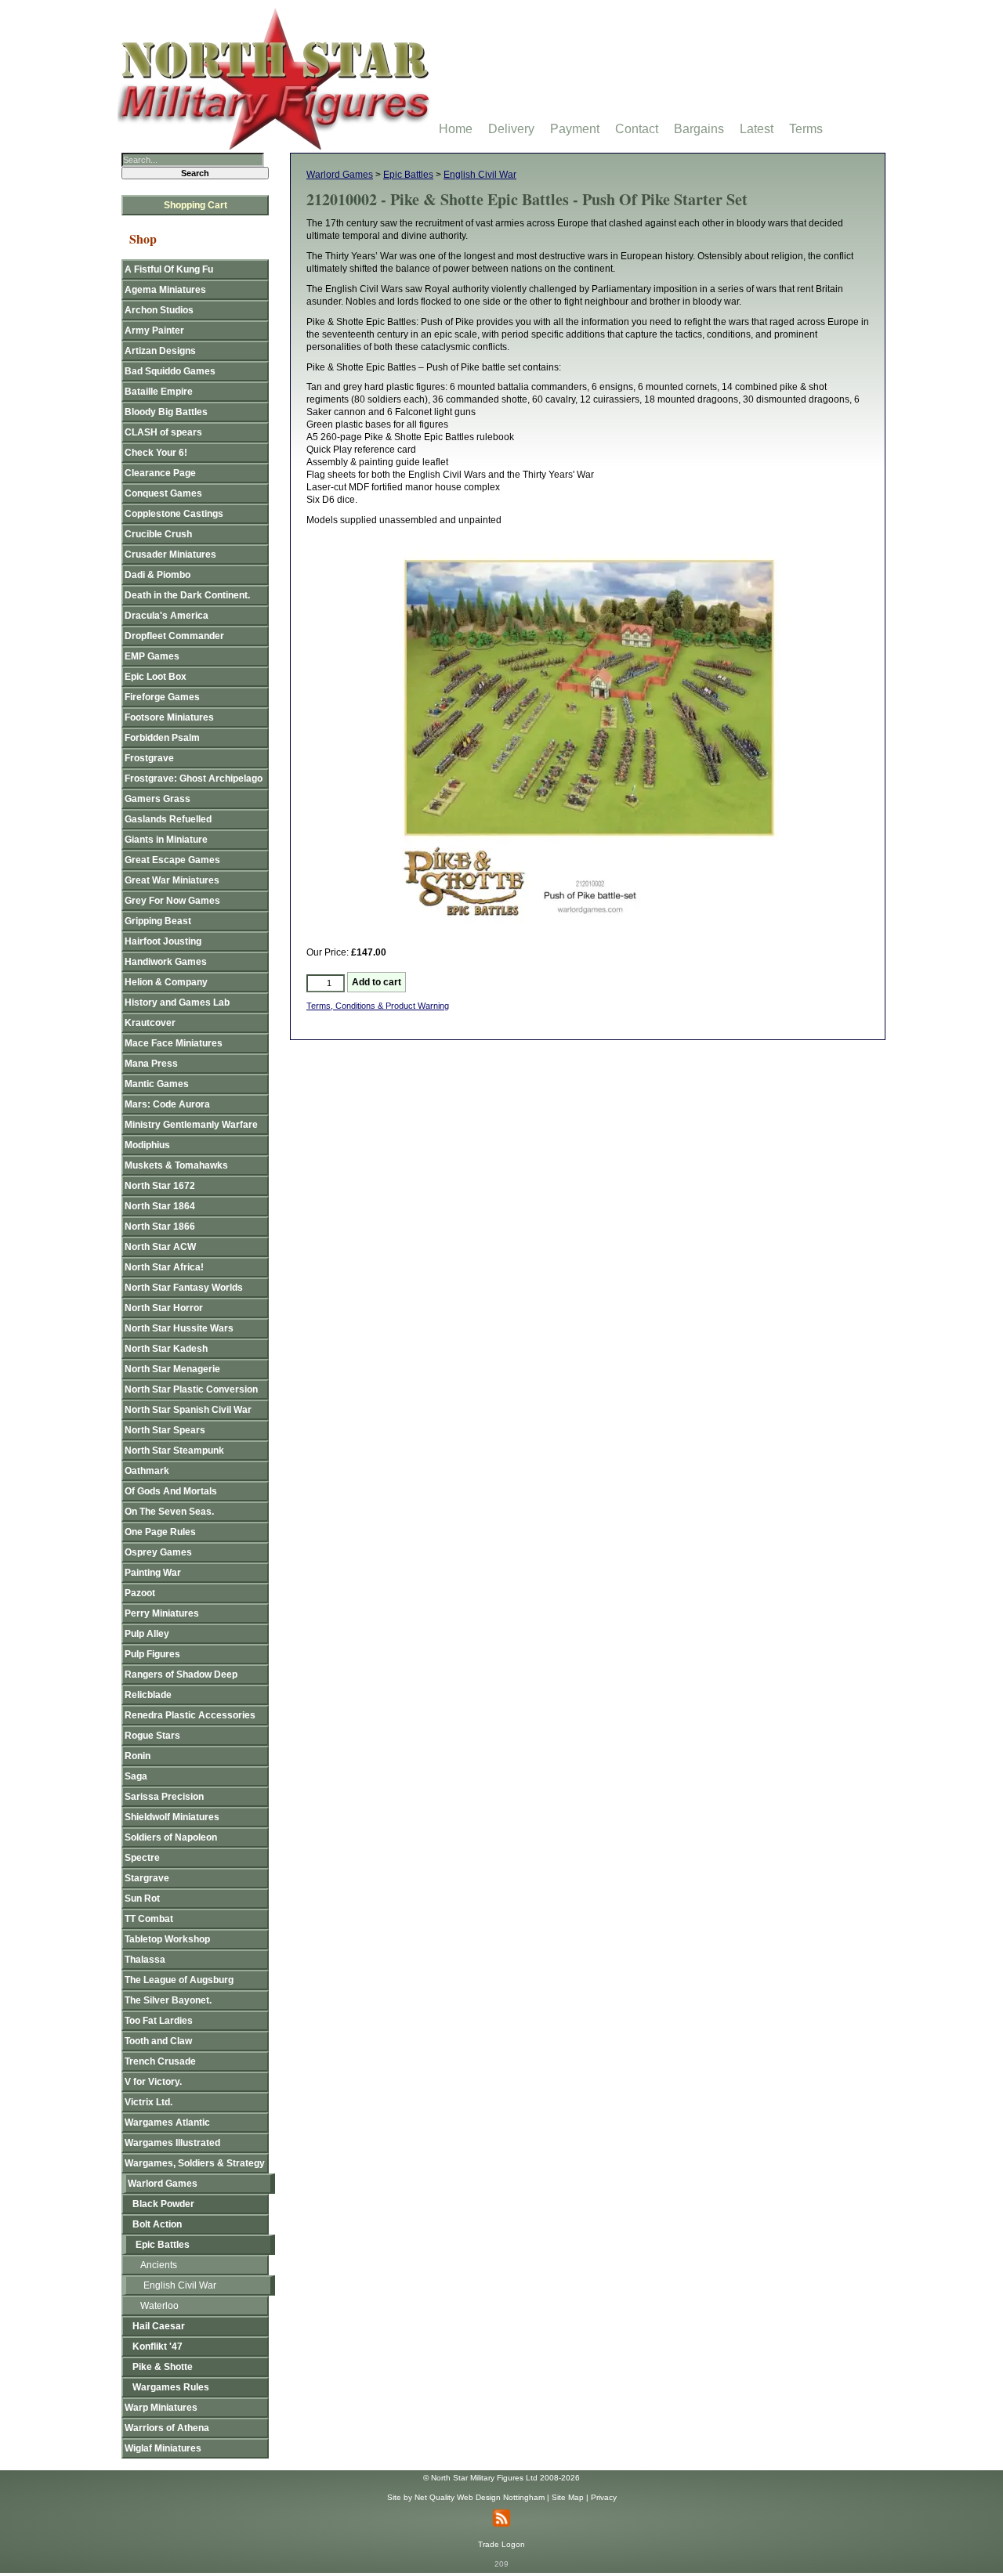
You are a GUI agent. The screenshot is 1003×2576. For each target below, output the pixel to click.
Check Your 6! (156, 453)
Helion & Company (166, 982)
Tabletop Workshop (167, 1939)
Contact (637, 129)
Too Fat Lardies (159, 2021)
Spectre (142, 1858)
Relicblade (148, 1695)
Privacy (604, 2497)
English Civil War (480, 175)
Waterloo (159, 2306)
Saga (136, 1776)
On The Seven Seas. (169, 1512)
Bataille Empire (159, 392)
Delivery (511, 129)
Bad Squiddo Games (170, 371)
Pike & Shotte (163, 2367)
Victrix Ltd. (148, 2102)
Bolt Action (157, 2224)
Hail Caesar (159, 2326)
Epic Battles (408, 175)
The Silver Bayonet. (168, 2000)
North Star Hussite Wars (179, 1328)
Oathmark (147, 1471)
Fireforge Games (162, 697)
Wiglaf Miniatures (163, 2448)
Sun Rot (142, 1899)
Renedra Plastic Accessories (190, 1715)
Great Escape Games (172, 860)
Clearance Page (160, 473)
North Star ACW (160, 1247)
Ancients (159, 2265)
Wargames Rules (171, 2387)
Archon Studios (159, 310)
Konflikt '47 (158, 2347)
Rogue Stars (152, 1736)
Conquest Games (163, 493)
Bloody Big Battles (166, 412)
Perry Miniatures (162, 1613)
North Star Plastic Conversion (191, 1389)
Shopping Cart (196, 205)
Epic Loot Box (156, 677)
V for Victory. (153, 2082)
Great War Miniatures (172, 880)
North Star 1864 (160, 1206)
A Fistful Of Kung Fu (169, 269)
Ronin (138, 1756)
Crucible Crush (158, 534)
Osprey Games (158, 1552)
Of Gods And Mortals (171, 1491)
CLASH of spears (163, 432)
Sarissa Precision (164, 1797)
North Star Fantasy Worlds (184, 1288)
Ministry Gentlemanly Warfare (191, 1125)
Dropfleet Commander (174, 636)
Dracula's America (167, 616)
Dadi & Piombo (158, 575)
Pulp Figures (152, 1654)
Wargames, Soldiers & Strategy (195, 2163)
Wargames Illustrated (172, 2143)
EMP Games (152, 656)
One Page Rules (160, 1532)
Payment (575, 129)
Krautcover (150, 1023)
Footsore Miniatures (169, 717)
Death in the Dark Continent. (187, 595)
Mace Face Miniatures (174, 1043)
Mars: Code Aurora (167, 1104)
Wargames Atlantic (167, 2123)
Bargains (699, 129)
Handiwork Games (166, 962)
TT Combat (149, 1919)
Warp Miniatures (161, 2408)
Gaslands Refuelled (168, 819)
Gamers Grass (158, 799)
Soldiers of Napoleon (171, 1837)
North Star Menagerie (172, 1369)
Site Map (568, 2497)
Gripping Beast (158, 921)
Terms (806, 129)
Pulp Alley (147, 1634)
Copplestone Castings (174, 514)
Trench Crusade (160, 2061)
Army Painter (154, 331)
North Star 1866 (160, 1227)
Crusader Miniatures (170, 555)
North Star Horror (164, 1308)
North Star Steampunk (174, 1451)
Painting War (153, 1573)
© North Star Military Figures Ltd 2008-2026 (501, 2478)
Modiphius (147, 1145)
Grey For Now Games (172, 901)
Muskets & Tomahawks (176, 1165)
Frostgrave (149, 758)
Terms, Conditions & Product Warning (378, 1006)
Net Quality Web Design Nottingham (480, 2497)
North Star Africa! (164, 1267)
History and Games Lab (177, 1003)
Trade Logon (501, 2544)
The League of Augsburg (179, 1980)
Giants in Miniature (166, 840)
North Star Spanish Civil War (188, 1410)
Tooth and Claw (158, 2041)
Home (456, 129)
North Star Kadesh (166, 1349)
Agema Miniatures (165, 290)
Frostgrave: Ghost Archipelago (194, 779)
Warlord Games (340, 175)
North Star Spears (165, 1430)
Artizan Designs (160, 351)
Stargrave (147, 1878)
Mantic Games (157, 1084)
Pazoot (140, 1593)
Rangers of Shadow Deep (181, 1675)
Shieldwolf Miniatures (172, 1817)
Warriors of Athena (167, 2428)
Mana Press (151, 1064)
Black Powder (163, 2204)
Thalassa (145, 1960)
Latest (757, 129)
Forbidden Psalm (162, 738)
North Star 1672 (160, 1186)
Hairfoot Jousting (163, 941)
